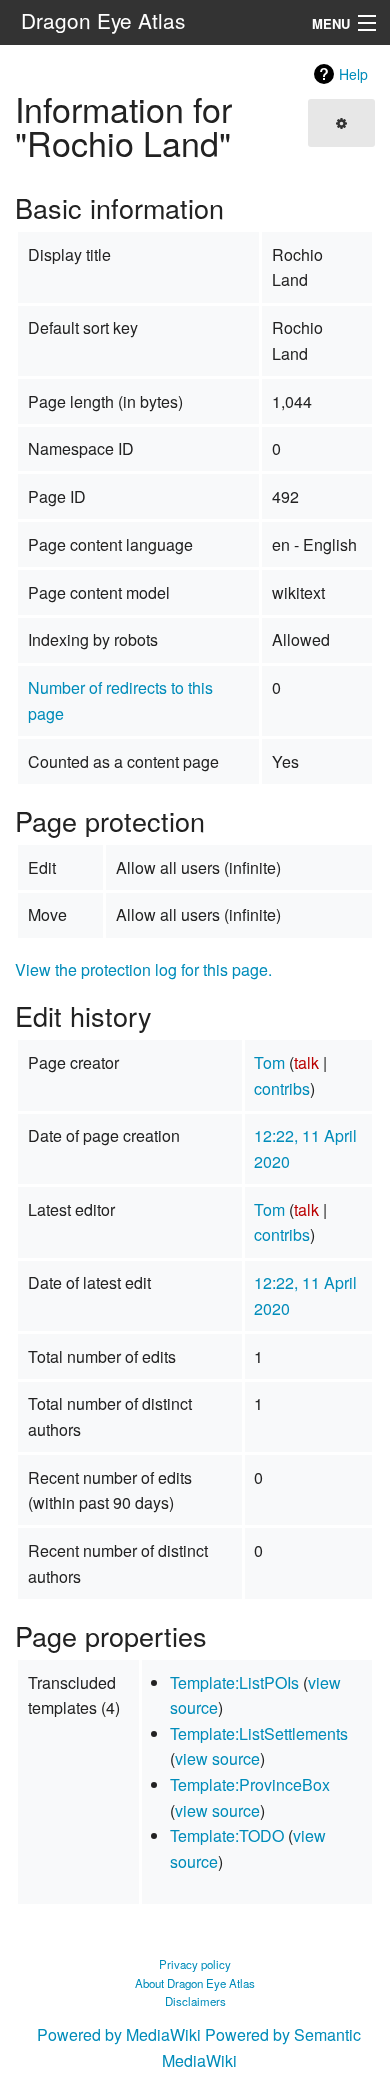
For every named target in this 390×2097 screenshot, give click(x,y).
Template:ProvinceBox (250, 1784)
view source (217, 1758)
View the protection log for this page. (143, 969)
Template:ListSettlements (259, 1733)
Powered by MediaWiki (119, 2034)
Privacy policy (195, 1964)
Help (353, 74)
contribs (282, 1088)
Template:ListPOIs (234, 1682)
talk (306, 1062)
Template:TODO (227, 1835)
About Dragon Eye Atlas (195, 1983)
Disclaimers (195, 2001)
